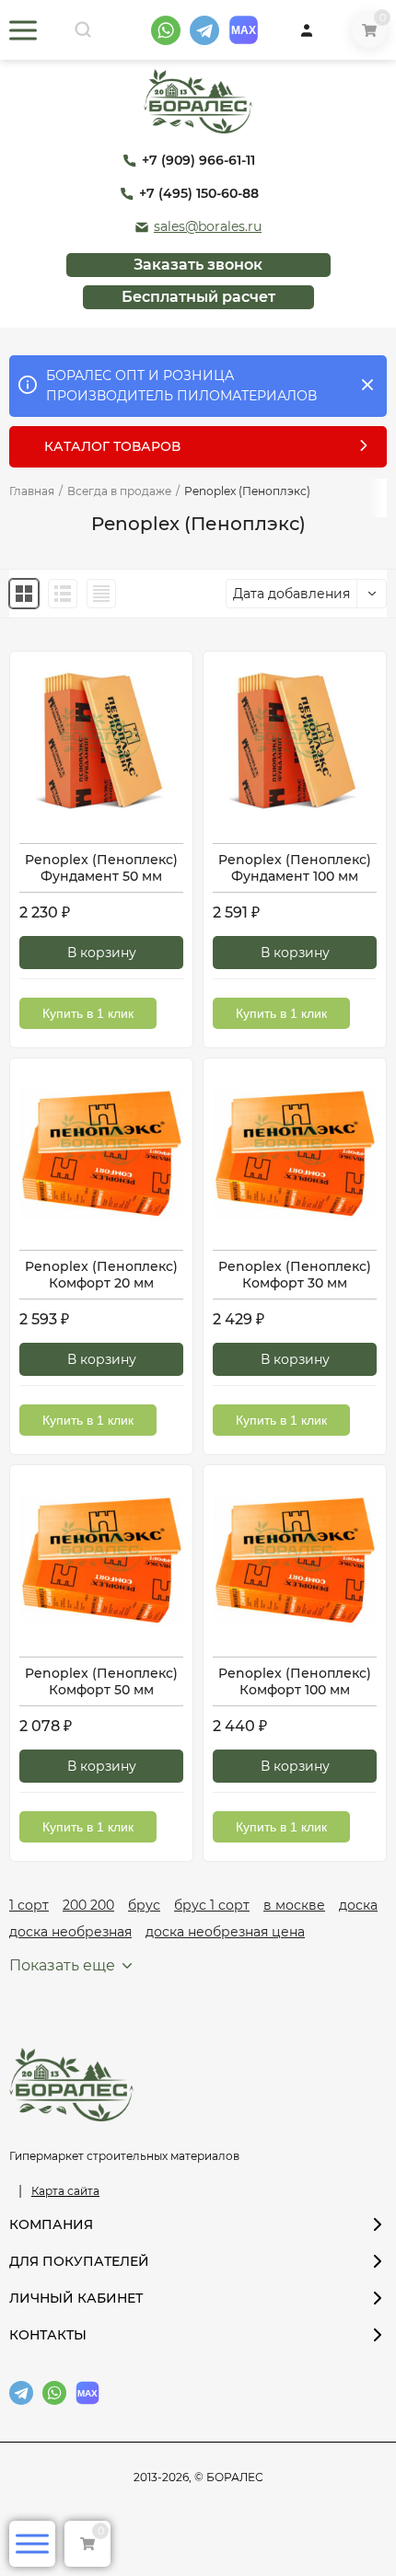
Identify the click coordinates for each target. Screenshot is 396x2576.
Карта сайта (65, 2191)
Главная (32, 491)
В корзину (102, 953)
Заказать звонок (198, 265)
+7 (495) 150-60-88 (199, 194)
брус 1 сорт (212, 1905)
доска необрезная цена (225, 1932)
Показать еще (62, 1965)
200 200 (88, 1905)
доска (358, 1905)
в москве (294, 1905)
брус (144, 1905)
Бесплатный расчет (198, 297)
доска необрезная (70, 1932)
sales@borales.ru (208, 227)
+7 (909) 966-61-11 (198, 161)
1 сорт (29, 1905)
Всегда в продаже (119, 491)
